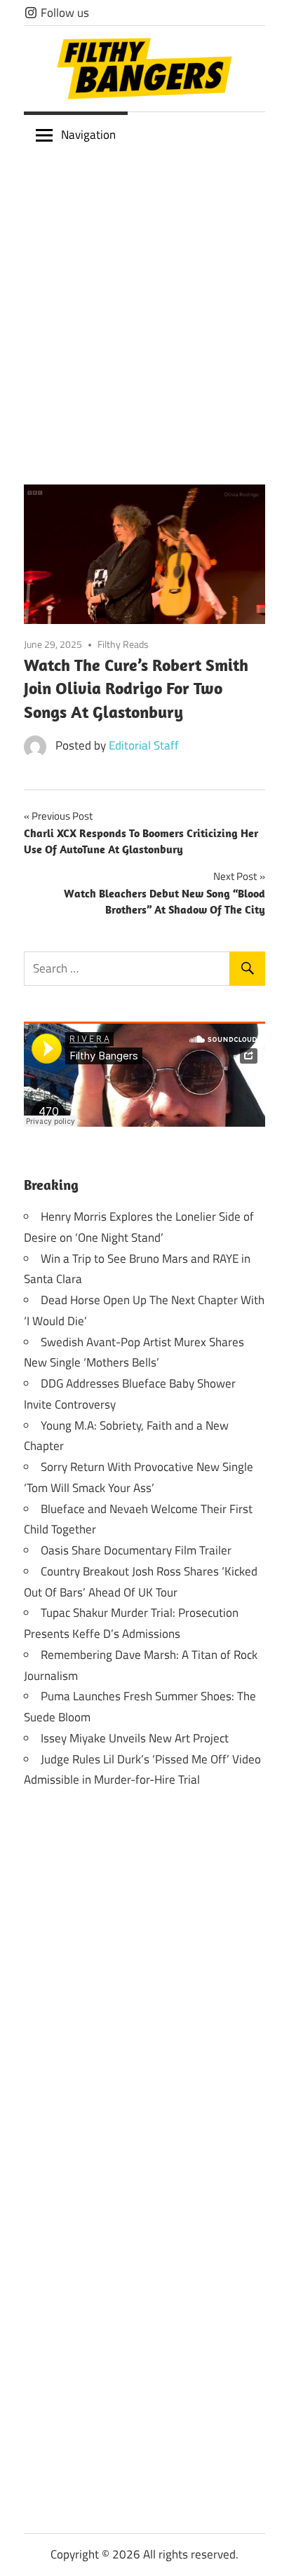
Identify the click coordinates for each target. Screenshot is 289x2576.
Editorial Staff (144, 745)
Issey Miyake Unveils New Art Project (135, 1738)
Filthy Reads (123, 644)
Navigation (88, 135)
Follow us (63, 13)
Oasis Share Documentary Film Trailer (136, 1550)
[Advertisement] (144, 309)
